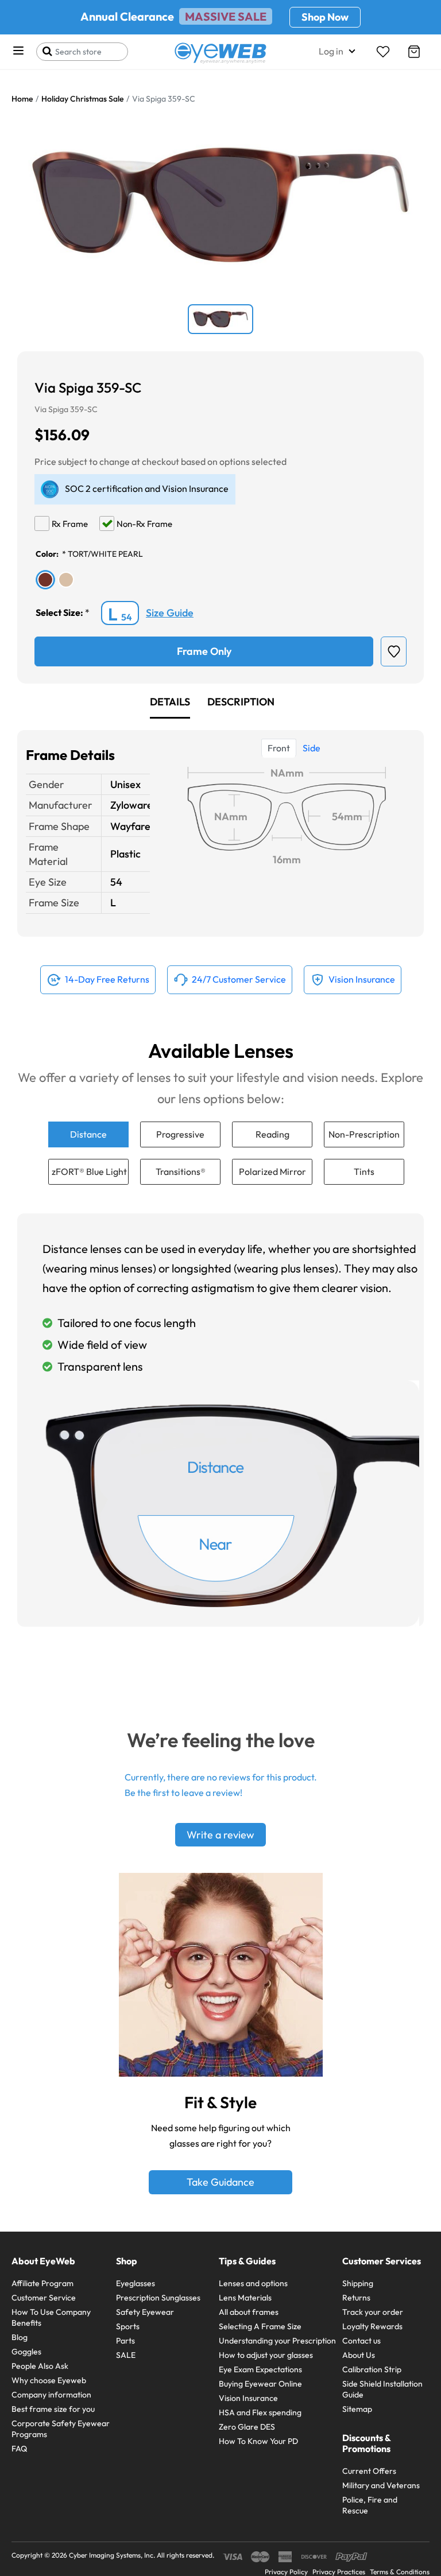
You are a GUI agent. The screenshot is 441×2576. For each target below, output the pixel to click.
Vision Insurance (248, 2398)
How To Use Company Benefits (51, 2317)
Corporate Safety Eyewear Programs (61, 2429)
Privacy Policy (286, 2572)
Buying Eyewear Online (260, 2384)
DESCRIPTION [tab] (241, 702)
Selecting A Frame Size (260, 2326)
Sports (128, 2326)
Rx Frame (70, 524)
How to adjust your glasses (266, 2355)
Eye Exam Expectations (260, 2369)
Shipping (358, 2283)
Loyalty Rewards (372, 2326)
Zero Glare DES (247, 2427)
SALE (126, 2355)
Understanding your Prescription (277, 2341)
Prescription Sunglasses (158, 2298)
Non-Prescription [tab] (364, 1134)
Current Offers (369, 2471)
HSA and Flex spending (260, 2412)
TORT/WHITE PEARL (105, 554)
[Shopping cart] (414, 52)
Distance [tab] (88, 1134)
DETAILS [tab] (170, 702)
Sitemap (357, 2409)
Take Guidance (220, 2182)
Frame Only (204, 651)
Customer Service (44, 2298)
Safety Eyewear (145, 2312)
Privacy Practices (339, 2572)
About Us (359, 2355)
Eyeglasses (136, 2283)
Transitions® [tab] (181, 1171)
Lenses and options (253, 2283)
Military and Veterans (381, 2485)
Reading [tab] (272, 1134)
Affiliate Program (42, 2283)
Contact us (361, 2341)
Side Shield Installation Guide (382, 2389)
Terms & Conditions (400, 2572)
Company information (51, 2395)
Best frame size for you (53, 2409)
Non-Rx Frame (144, 524)
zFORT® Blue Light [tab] (89, 1171)
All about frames (249, 2312)
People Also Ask (40, 2366)
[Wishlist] (383, 52)
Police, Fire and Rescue (370, 2505)
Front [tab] (279, 748)
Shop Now (325, 17)
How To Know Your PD (258, 2441)
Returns (356, 2298)
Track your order (373, 2312)
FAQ (19, 2449)
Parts (125, 2341)
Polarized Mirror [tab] (272, 1171)
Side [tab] (312, 748)
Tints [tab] (364, 1171)
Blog (20, 2337)
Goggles (26, 2352)
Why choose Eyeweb (49, 2380)
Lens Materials (245, 2298)
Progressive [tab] (180, 1134)
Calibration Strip (372, 2369)
